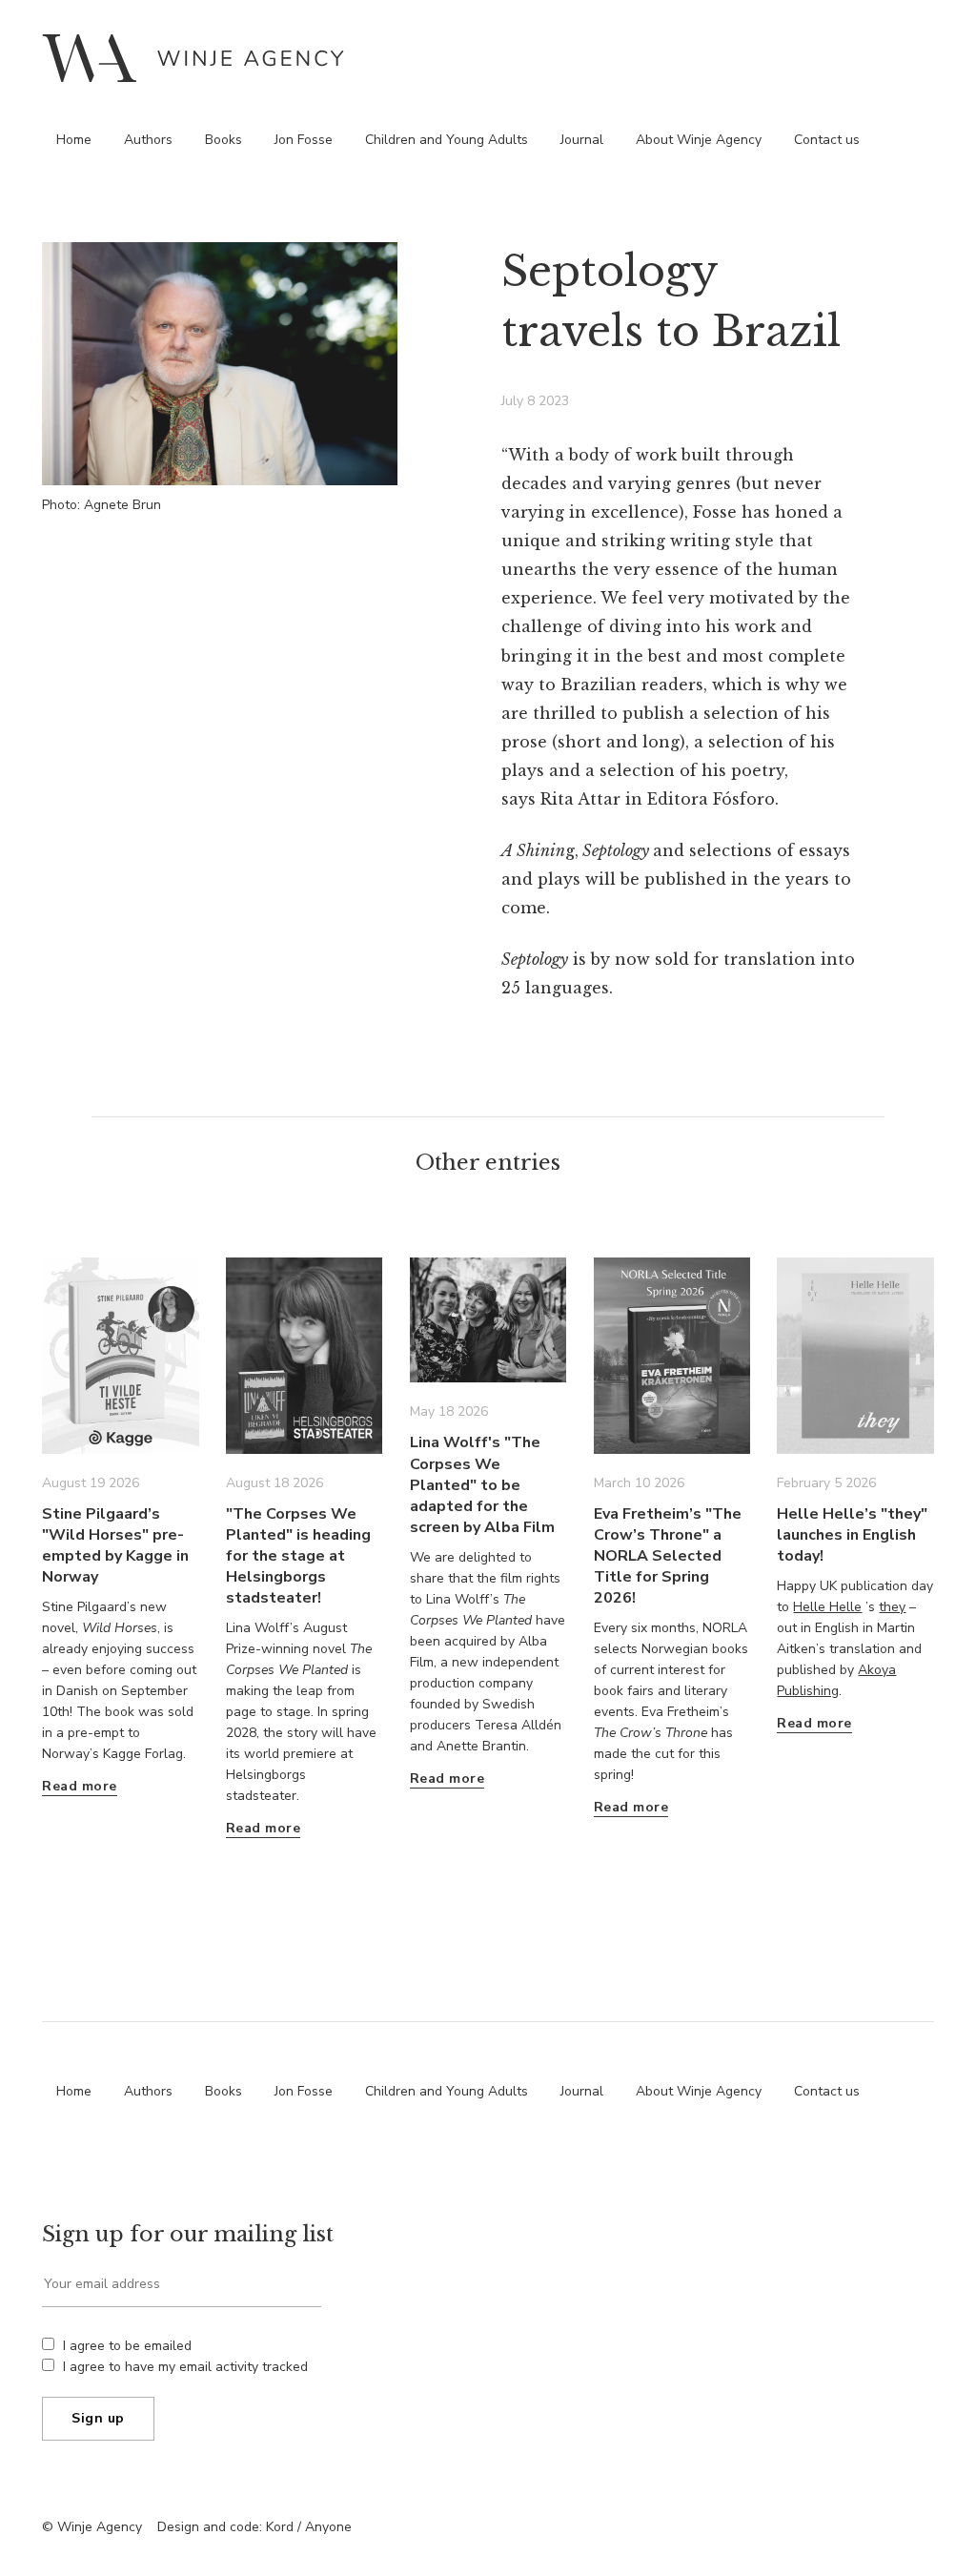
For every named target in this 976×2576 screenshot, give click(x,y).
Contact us (827, 140)
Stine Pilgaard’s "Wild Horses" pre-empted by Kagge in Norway (115, 1545)
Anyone (328, 2527)
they (892, 1607)
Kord (280, 2527)
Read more (80, 1786)
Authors (148, 140)
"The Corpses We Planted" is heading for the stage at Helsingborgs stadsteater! (298, 1556)
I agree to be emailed (127, 2346)
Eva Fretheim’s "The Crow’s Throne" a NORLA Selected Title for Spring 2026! (668, 1556)
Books (224, 140)
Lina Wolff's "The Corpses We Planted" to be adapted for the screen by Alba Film (482, 1484)
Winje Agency (193, 58)
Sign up (98, 2418)
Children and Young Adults (447, 140)
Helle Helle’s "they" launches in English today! (852, 1535)
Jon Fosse (304, 140)
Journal (582, 140)
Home (74, 140)
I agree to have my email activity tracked (185, 2367)
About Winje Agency (699, 140)
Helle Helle (827, 1607)
